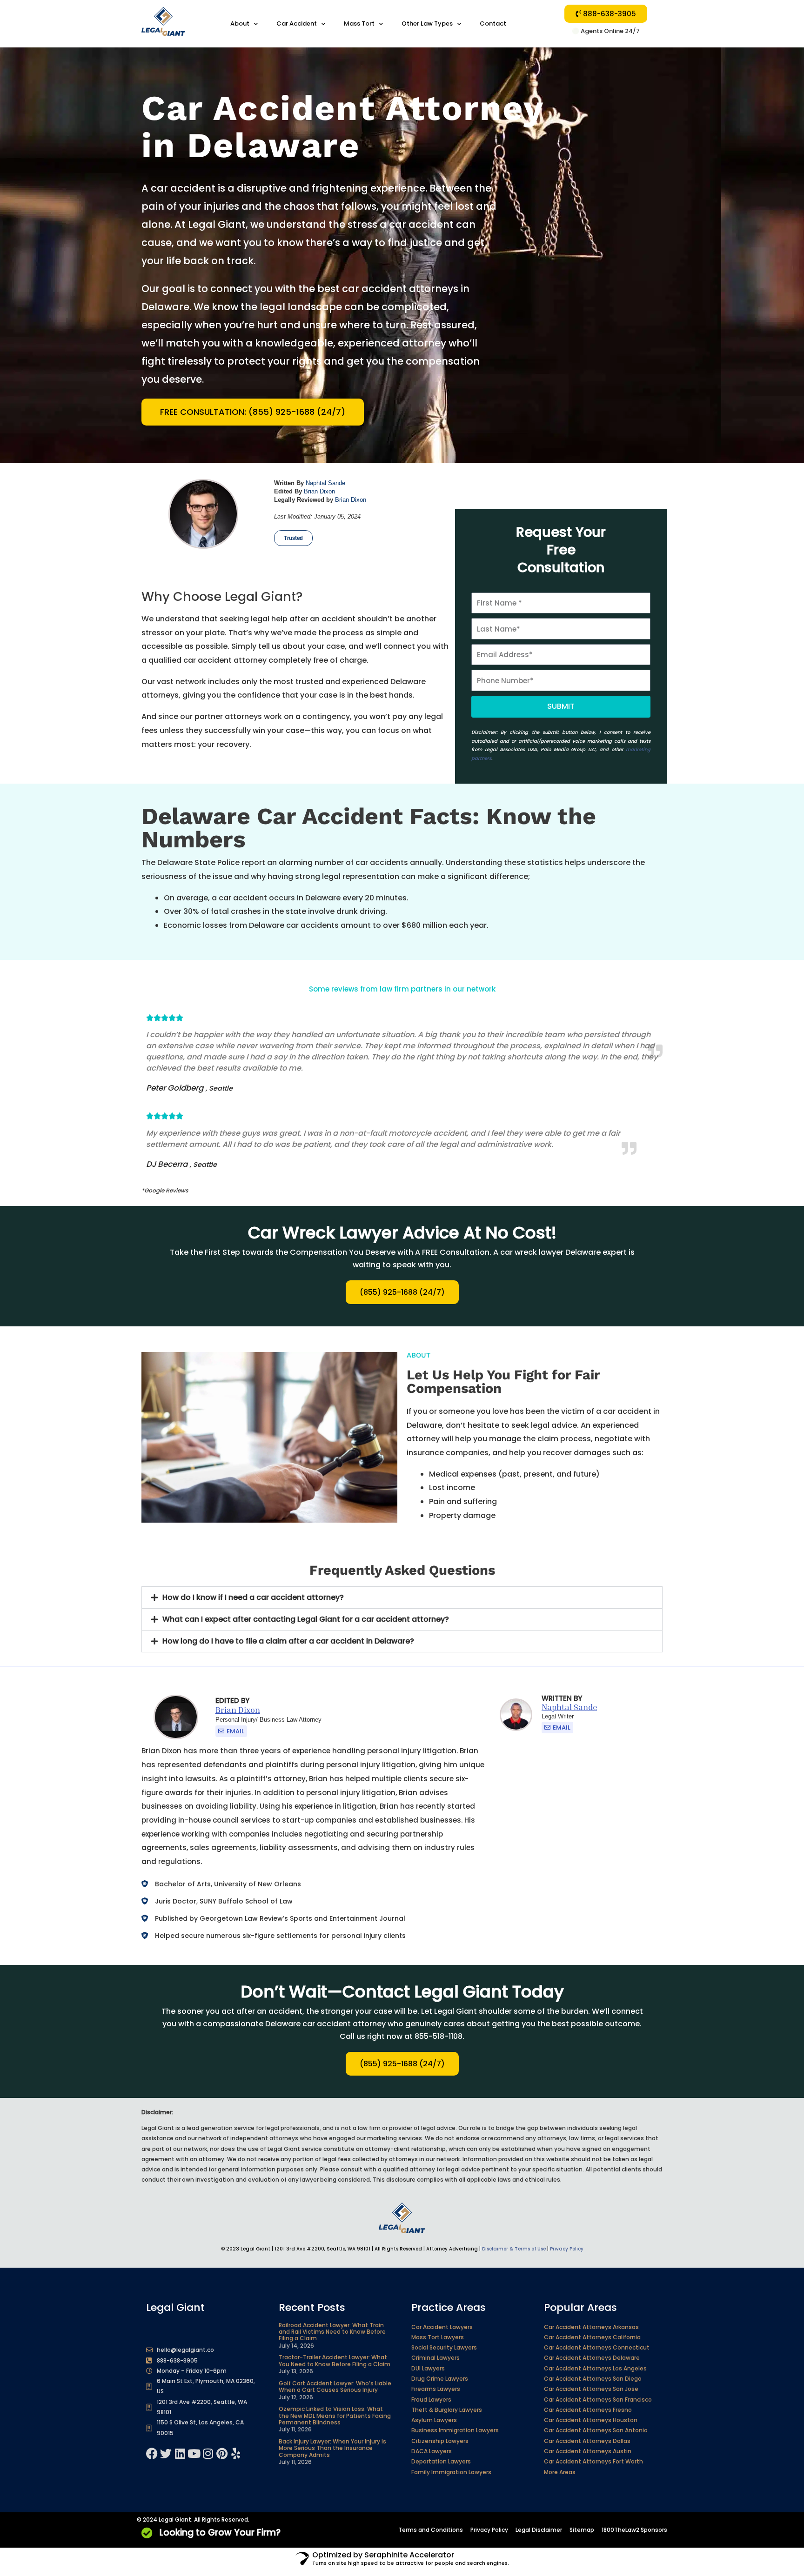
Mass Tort (359, 23)
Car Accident (297, 23)
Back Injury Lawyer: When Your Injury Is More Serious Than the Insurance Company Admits (332, 2448)
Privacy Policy (567, 2249)
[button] (402, 1598)
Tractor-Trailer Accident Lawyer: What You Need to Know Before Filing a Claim (335, 2360)
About (240, 23)
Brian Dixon (319, 491)
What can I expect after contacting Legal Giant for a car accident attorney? (306, 1619)
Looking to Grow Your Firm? (220, 2533)
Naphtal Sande (325, 483)
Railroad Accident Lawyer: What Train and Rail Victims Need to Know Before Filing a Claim (332, 2332)
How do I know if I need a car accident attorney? (253, 1597)
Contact (493, 23)
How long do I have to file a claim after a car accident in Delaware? (288, 1641)
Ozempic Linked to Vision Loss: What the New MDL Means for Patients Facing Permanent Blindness (335, 2416)
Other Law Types (427, 23)
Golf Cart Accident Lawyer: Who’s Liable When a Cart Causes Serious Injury (335, 2386)
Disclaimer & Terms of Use (514, 2249)
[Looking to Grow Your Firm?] (147, 2533)
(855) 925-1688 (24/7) (402, 1292)
